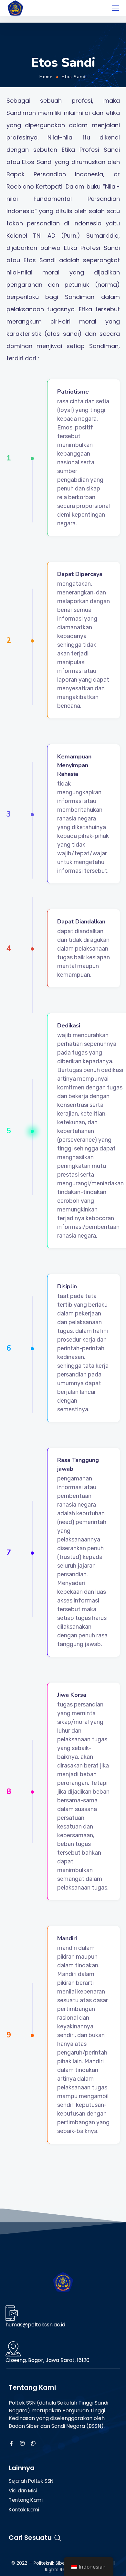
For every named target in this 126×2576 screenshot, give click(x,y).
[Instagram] (22, 2443)
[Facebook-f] (11, 2443)
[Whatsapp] (33, 2443)
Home (46, 77)
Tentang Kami (26, 2500)
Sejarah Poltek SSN (31, 2481)
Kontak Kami (24, 2510)
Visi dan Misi (23, 2491)
